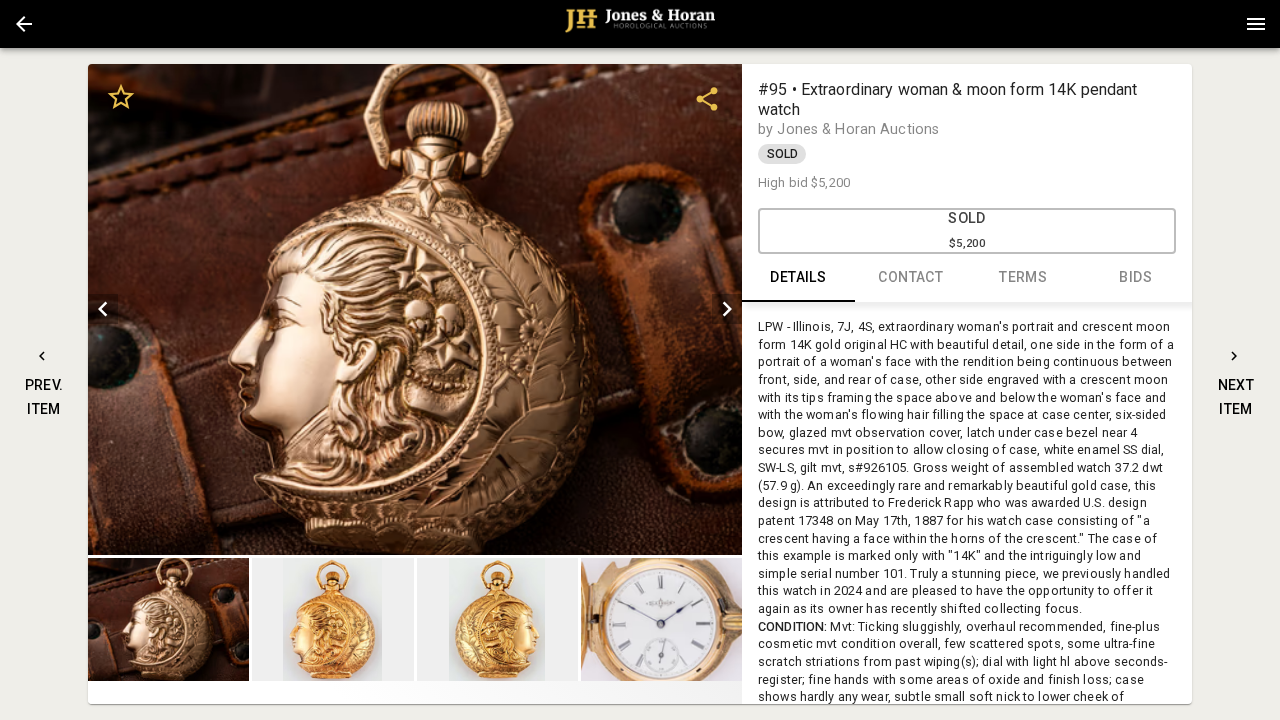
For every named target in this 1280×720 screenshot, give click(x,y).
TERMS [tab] (1023, 277)
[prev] (103, 309)
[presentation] (640, 24)
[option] (415, 309)
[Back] (24, 24)
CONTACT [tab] (910, 277)
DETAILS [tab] (798, 277)
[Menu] (1256, 24)
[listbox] (415, 309)
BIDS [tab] (1135, 277)
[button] (24, 24)
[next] (727, 309)
